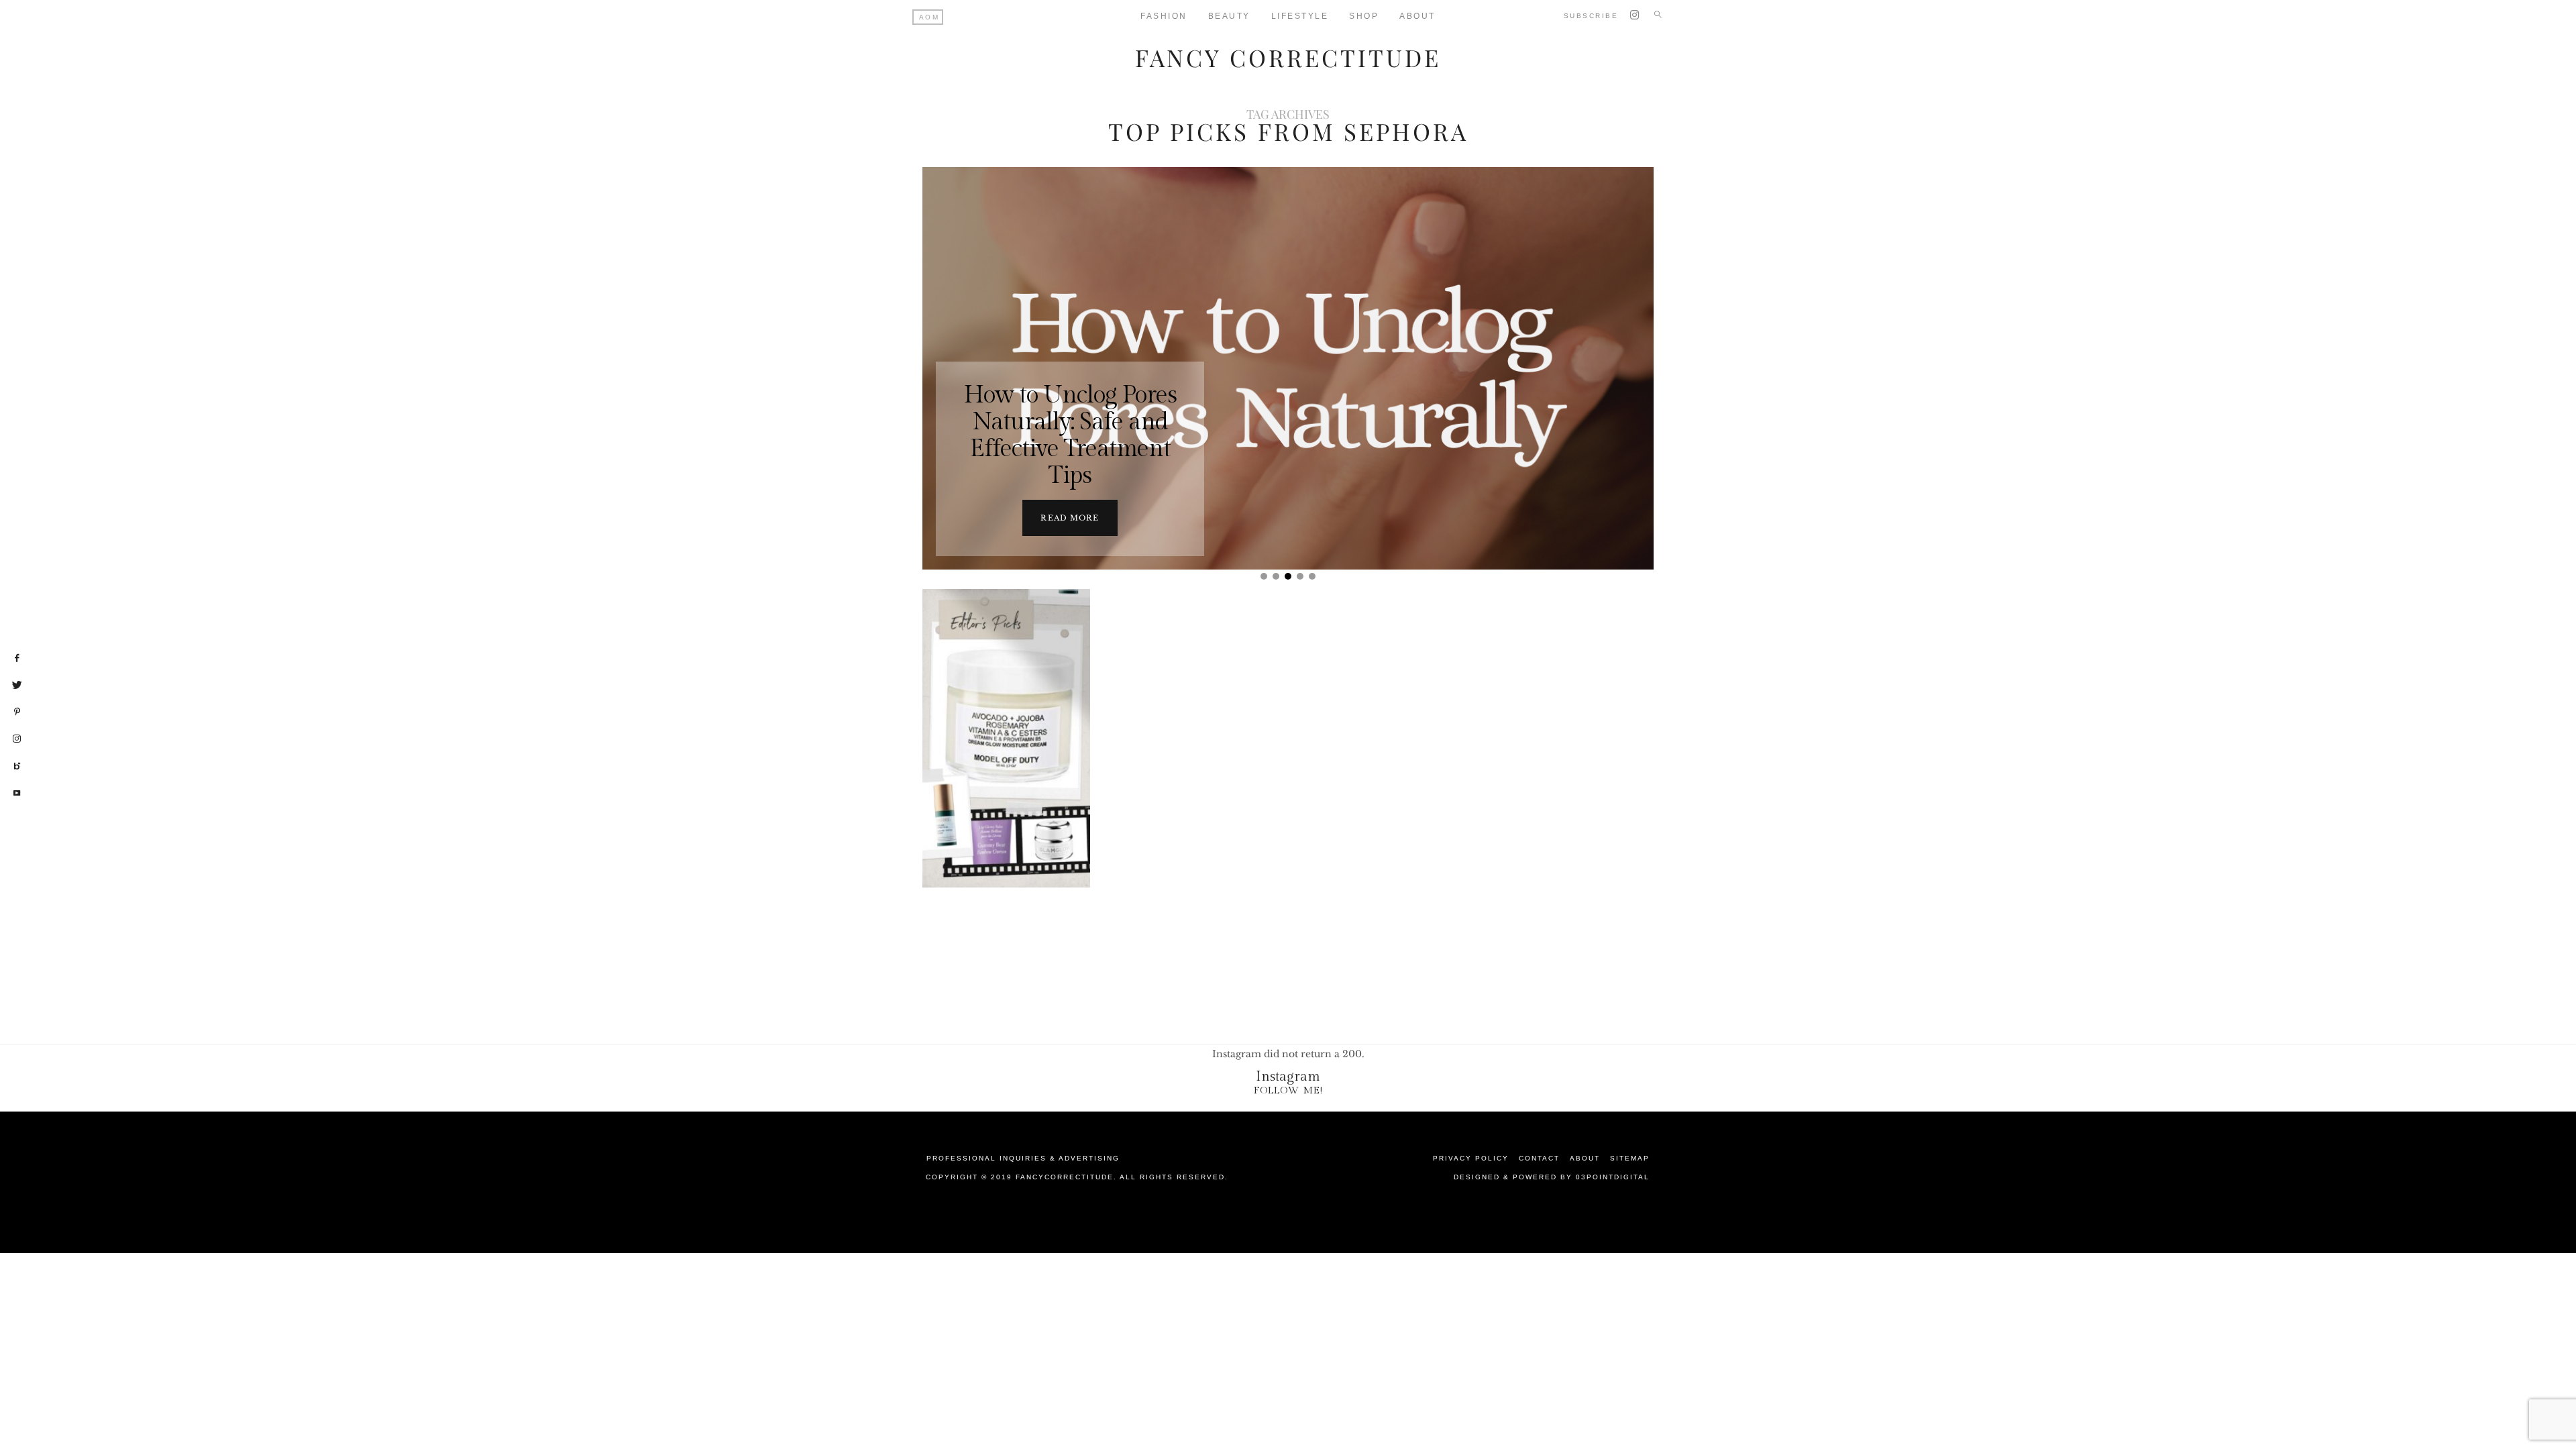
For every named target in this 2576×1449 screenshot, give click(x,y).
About (1417, 16)
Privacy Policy (1471, 1158)
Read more (1070, 518)
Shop (1364, 16)
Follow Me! (1288, 1090)
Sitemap (1630, 1158)
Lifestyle (1300, 16)
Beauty (1229, 16)
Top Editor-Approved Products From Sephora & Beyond (1007, 748)
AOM (929, 17)
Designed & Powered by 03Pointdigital (1552, 1177)
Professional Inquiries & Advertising (1023, 1158)
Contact (1539, 1158)
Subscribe (1591, 16)
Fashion (1164, 16)
